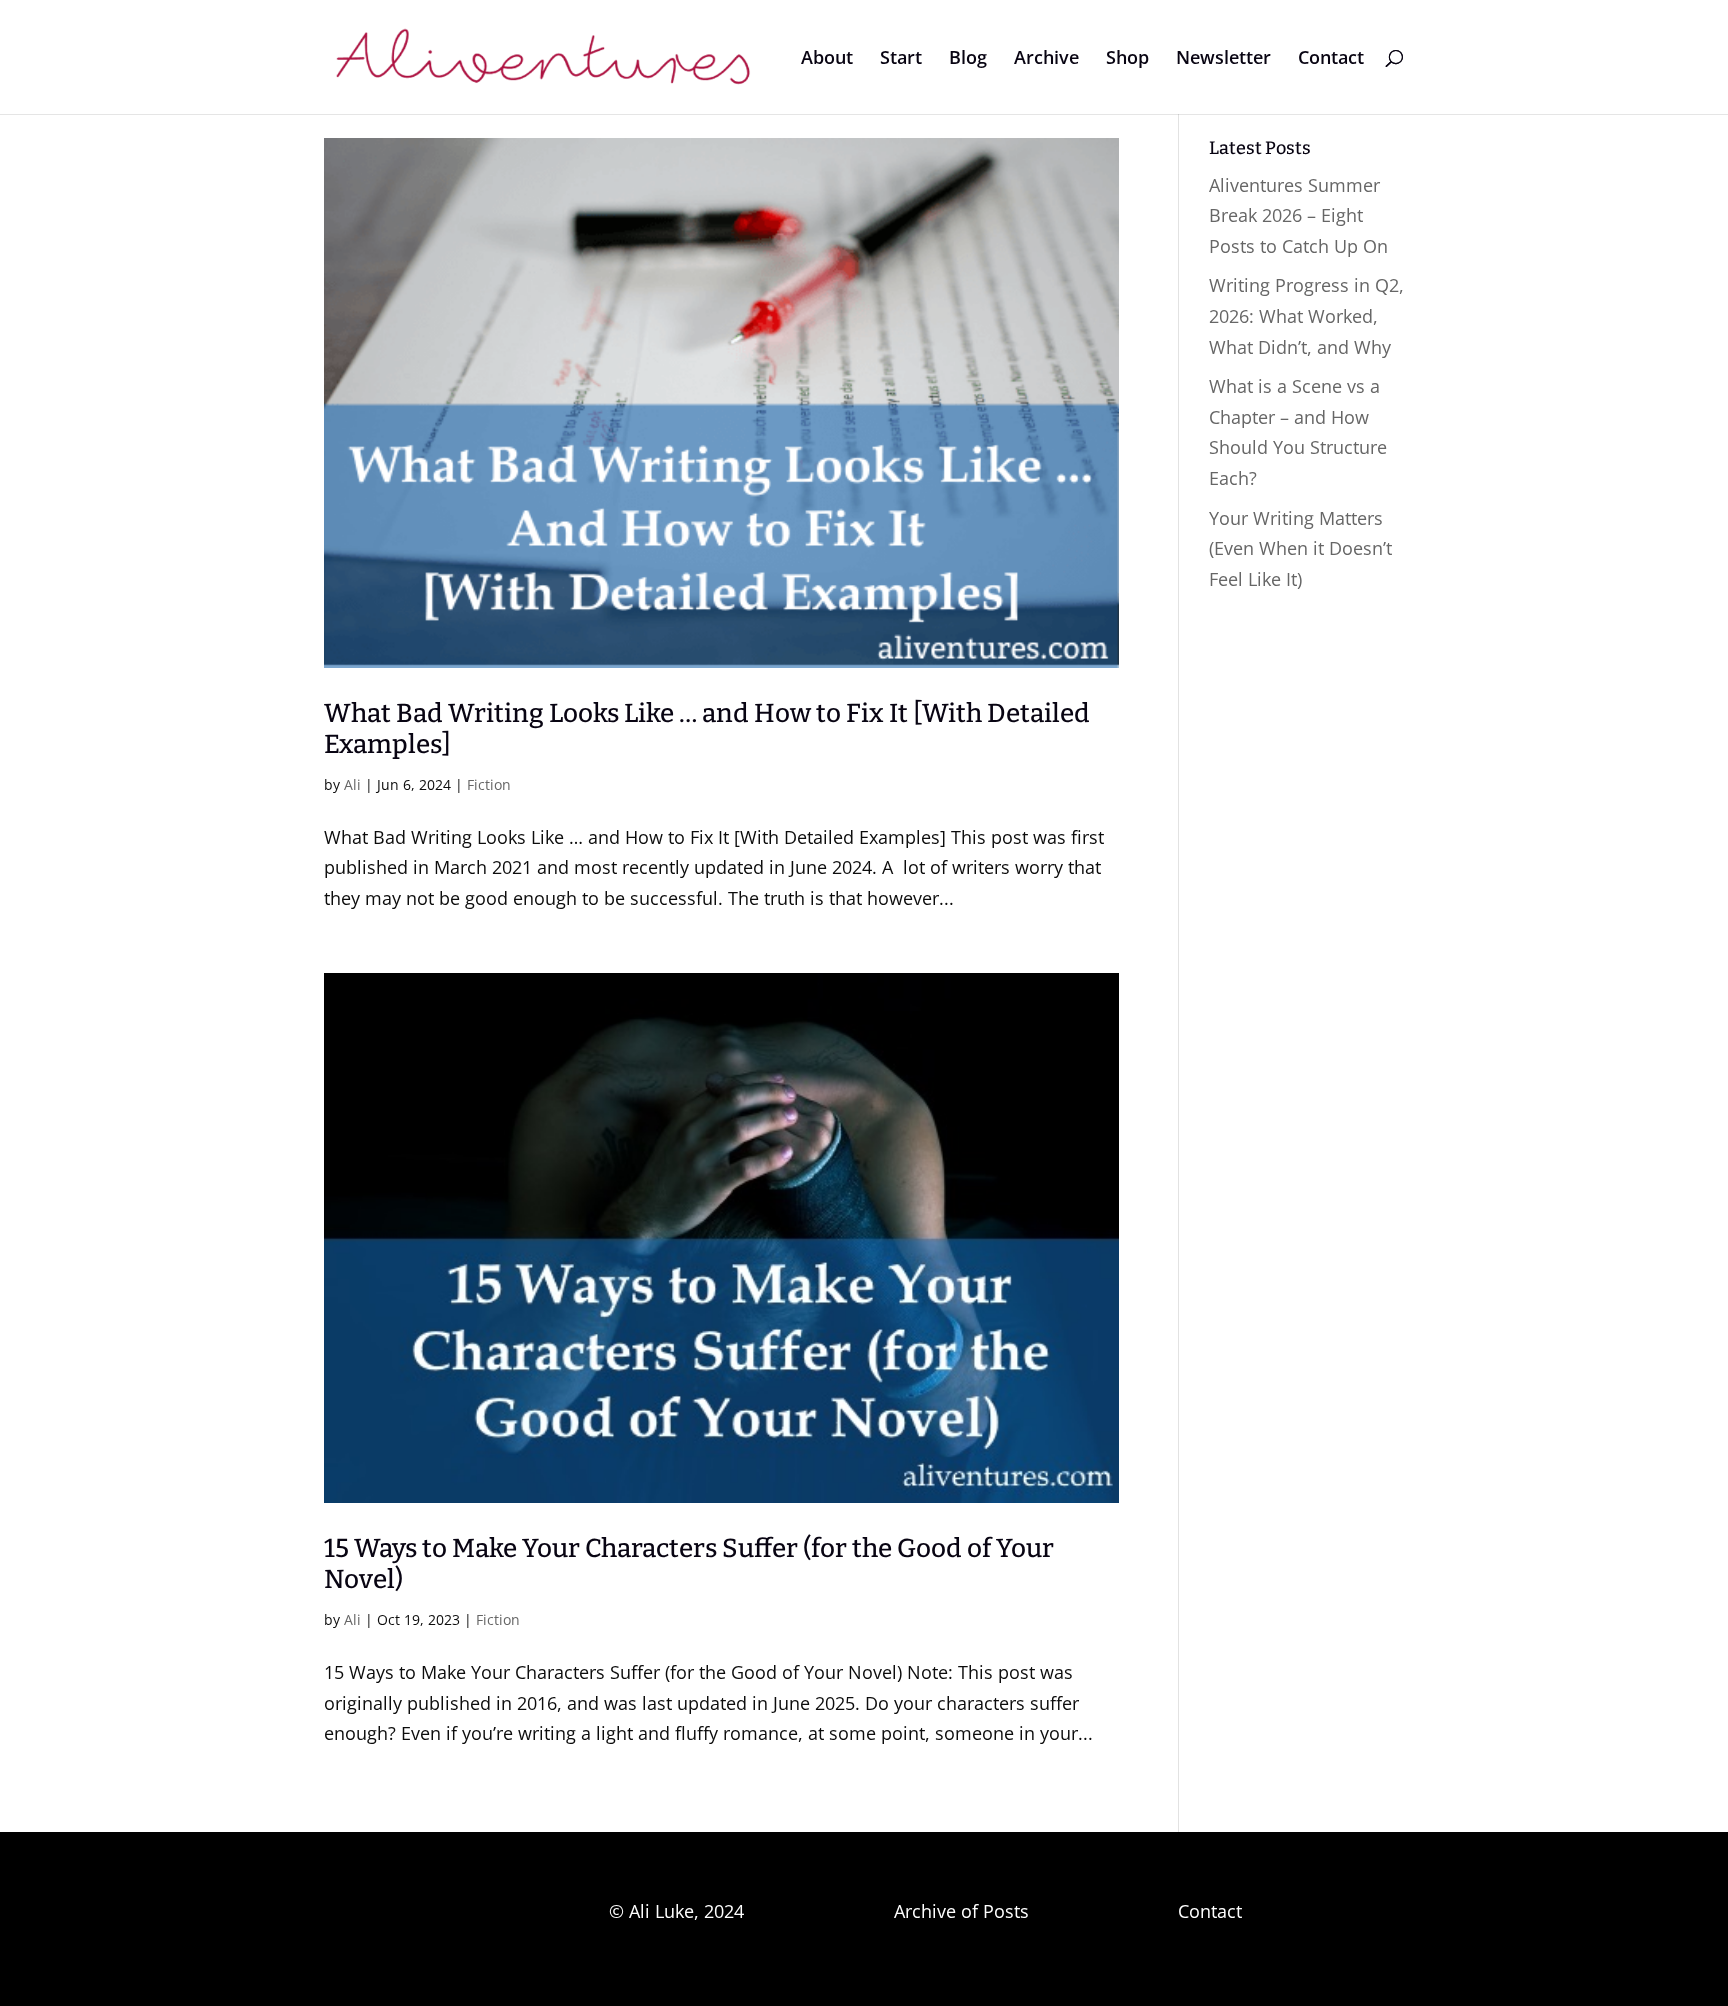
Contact (1331, 59)
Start (901, 59)
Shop (1127, 59)
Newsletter (1223, 59)
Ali (352, 784)
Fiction (489, 784)
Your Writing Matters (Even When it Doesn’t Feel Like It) (1300, 548)
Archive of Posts (961, 1911)
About (827, 59)
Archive (1046, 59)
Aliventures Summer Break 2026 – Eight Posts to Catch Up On (1298, 215)
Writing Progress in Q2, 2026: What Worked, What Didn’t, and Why (1306, 315)
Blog (968, 59)
